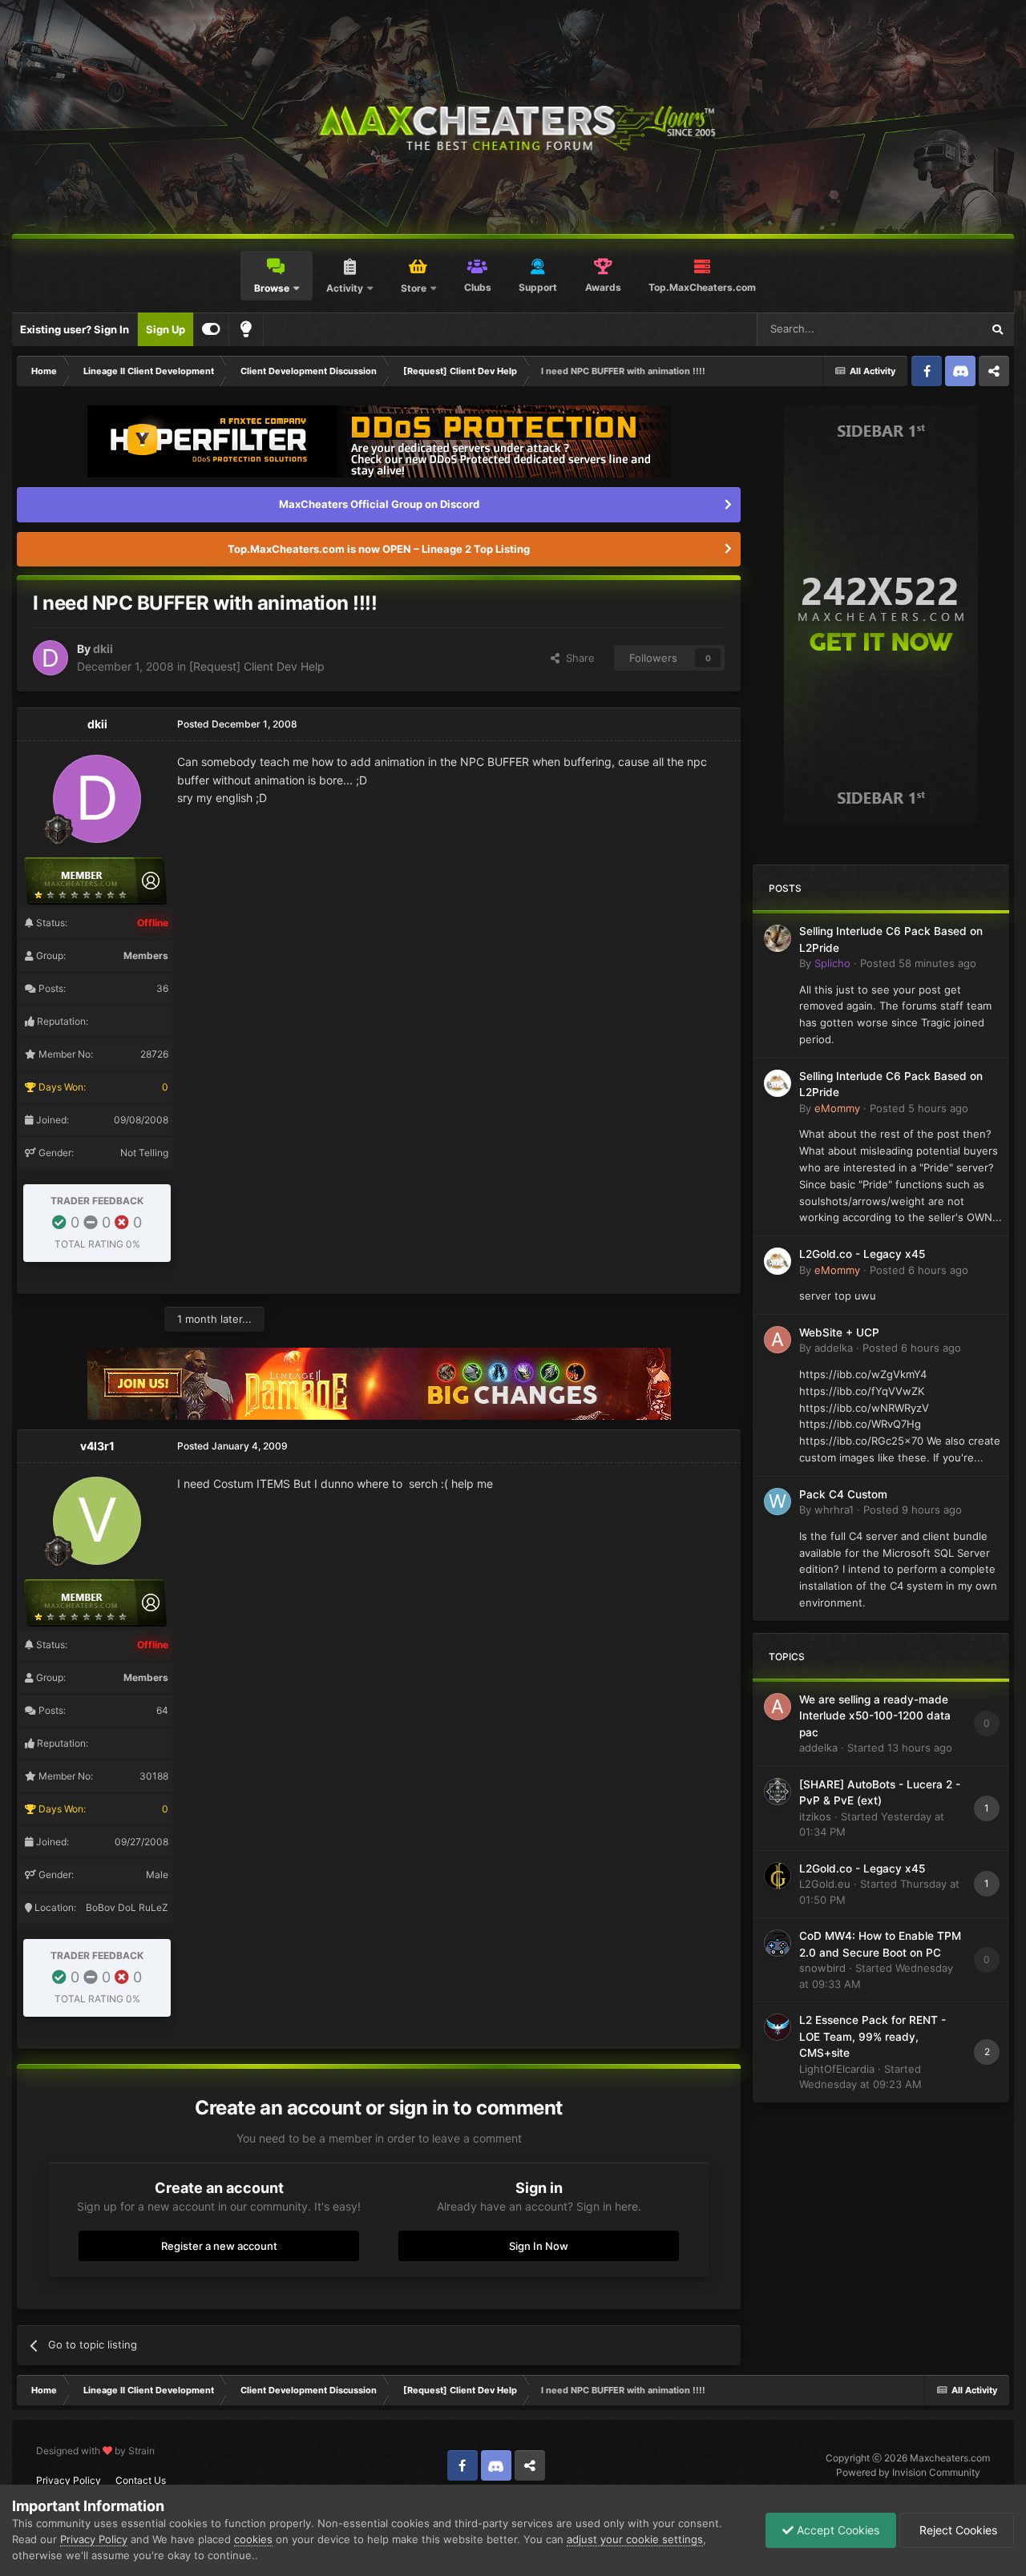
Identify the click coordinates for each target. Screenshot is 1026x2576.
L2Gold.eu (825, 1884)
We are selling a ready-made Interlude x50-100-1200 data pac (875, 1716)
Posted (918, 963)
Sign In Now (539, 2246)
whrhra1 (834, 1510)
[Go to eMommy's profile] (778, 1083)
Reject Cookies (957, 2530)
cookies (253, 2539)
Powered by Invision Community (908, 2472)
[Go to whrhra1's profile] (778, 1502)
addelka (834, 1348)
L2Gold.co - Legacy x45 (862, 1254)
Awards (603, 287)
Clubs (478, 287)
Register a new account (219, 2246)
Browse (272, 288)
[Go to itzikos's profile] (778, 1792)
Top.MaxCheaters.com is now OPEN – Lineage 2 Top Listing (379, 549)
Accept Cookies (836, 2530)
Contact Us (141, 2480)
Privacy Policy (69, 2480)
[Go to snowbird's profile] (778, 1943)
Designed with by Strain (95, 2451)
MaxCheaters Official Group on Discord (379, 504)
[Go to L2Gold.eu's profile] (778, 1876)
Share (577, 658)
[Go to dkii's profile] (50, 658)
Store (414, 288)
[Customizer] (211, 329)
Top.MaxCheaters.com (702, 287)
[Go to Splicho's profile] (778, 938)
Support (538, 287)
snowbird (822, 1968)
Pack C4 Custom (843, 1494)
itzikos (815, 1816)
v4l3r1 (97, 1446)
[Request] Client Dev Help (257, 666)
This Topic (935, 329)
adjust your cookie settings (635, 2539)
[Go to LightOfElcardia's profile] (778, 2027)
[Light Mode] (246, 329)
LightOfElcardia (837, 2069)
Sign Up (166, 329)
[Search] (997, 329)
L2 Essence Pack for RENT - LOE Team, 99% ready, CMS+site (873, 2036)
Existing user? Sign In (75, 329)
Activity (345, 288)
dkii (103, 649)
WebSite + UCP (839, 1332)
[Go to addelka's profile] (778, 1340)
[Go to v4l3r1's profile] (97, 1521)
